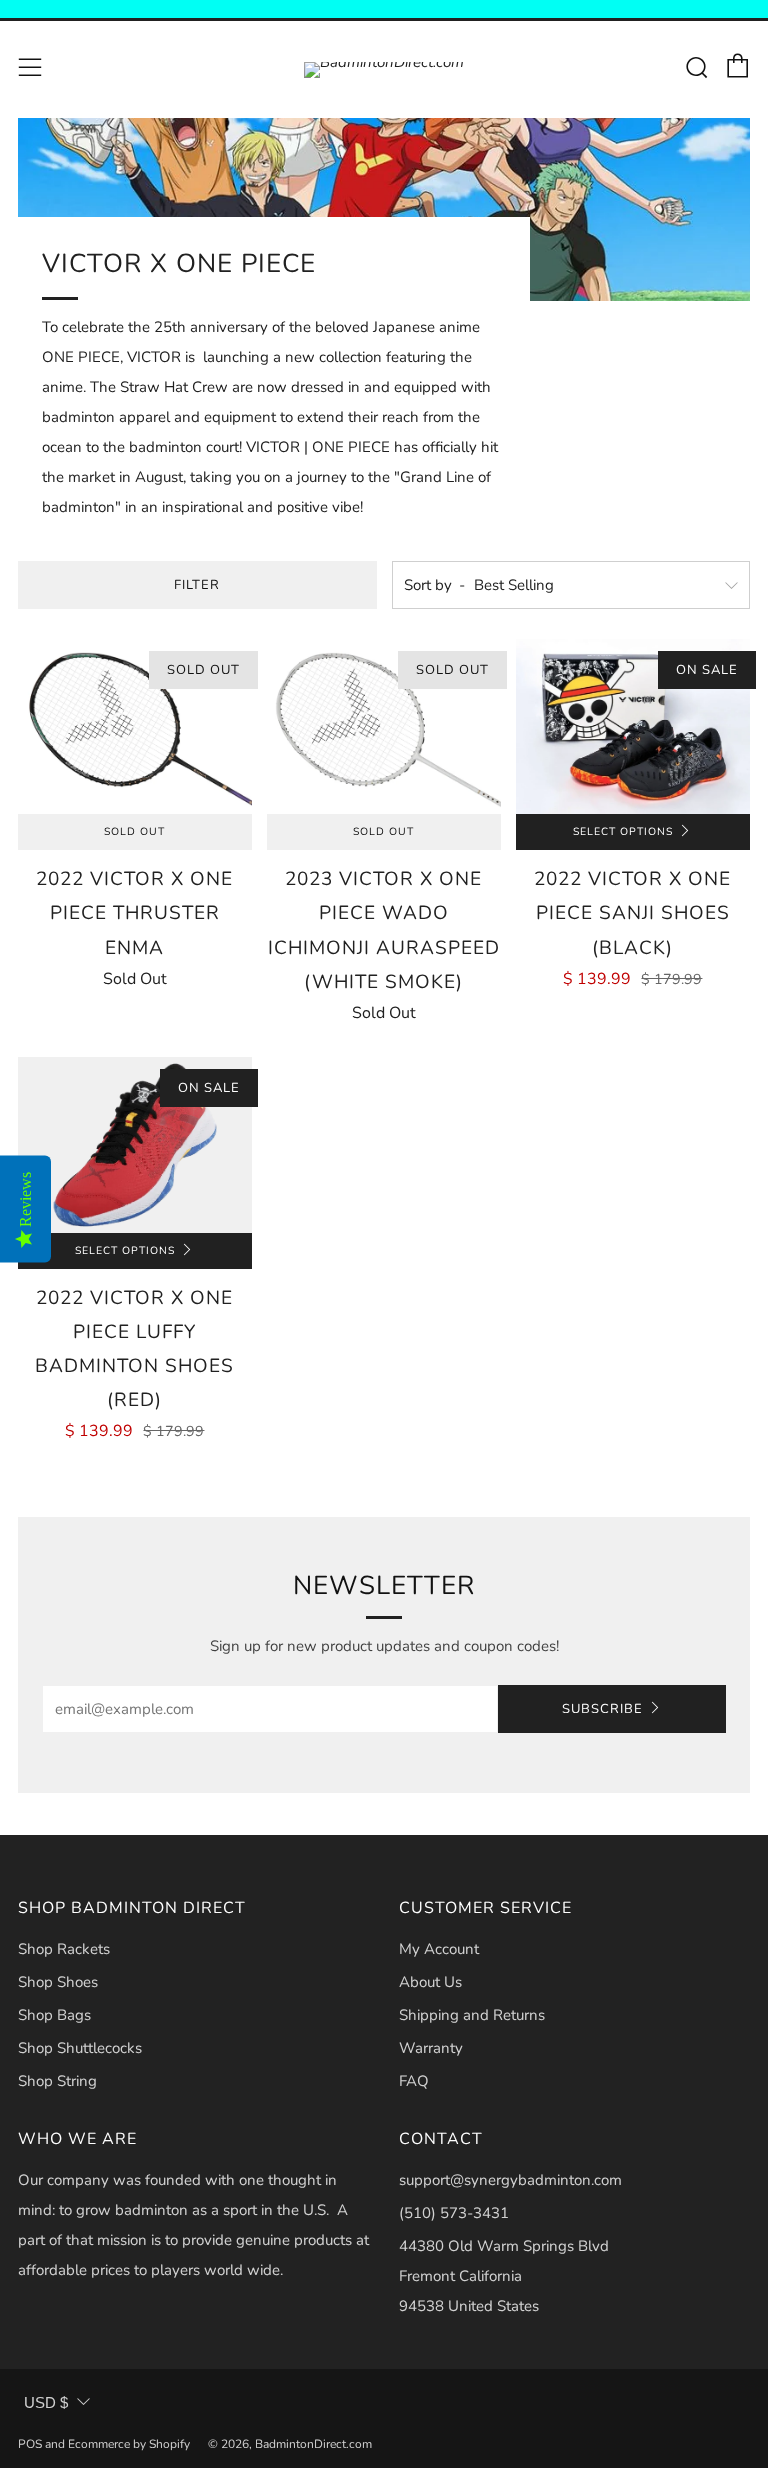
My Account (439, 1949)
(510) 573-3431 (454, 2213)
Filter (197, 585)
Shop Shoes (58, 1982)
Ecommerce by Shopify (129, 2444)
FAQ (414, 2081)
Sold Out (134, 831)
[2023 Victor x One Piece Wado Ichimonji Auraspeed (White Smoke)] (384, 726)
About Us (430, 1982)
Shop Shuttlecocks (80, 2048)
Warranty (431, 2048)
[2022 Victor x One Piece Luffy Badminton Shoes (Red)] (135, 1144)
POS (30, 2444)
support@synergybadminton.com (510, 2180)
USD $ (46, 2402)
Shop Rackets (64, 1949)
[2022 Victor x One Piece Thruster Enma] (135, 726)
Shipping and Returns (472, 2015)
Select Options (623, 831)
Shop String (57, 2081)
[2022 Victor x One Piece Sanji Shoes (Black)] (633, 726)
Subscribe (602, 1709)
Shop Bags (54, 2015)
